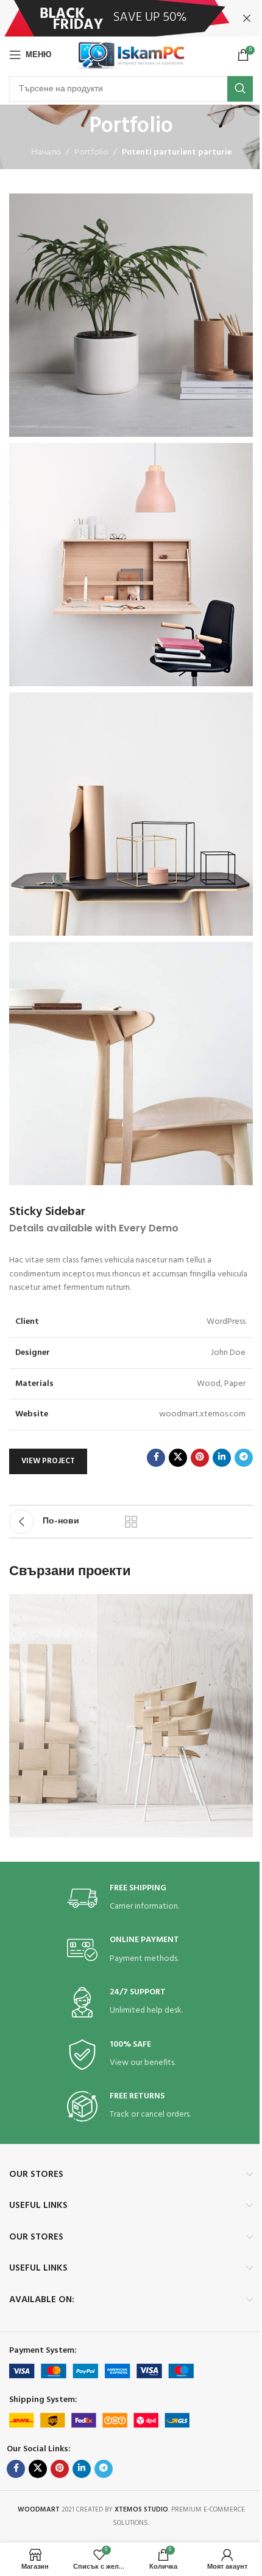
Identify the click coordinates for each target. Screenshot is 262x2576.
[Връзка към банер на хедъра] (131, 18)
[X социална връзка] (178, 1458)
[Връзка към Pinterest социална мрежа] (200, 1458)
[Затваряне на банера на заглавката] (247, 18)
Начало (46, 153)
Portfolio (91, 153)
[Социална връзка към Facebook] (156, 1458)
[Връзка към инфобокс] (131, 1899)
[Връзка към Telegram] (244, 1458)
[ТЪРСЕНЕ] (240, 89)
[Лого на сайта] (131, 55)
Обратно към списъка (131, 1522)
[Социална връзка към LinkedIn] (222, 1458)
